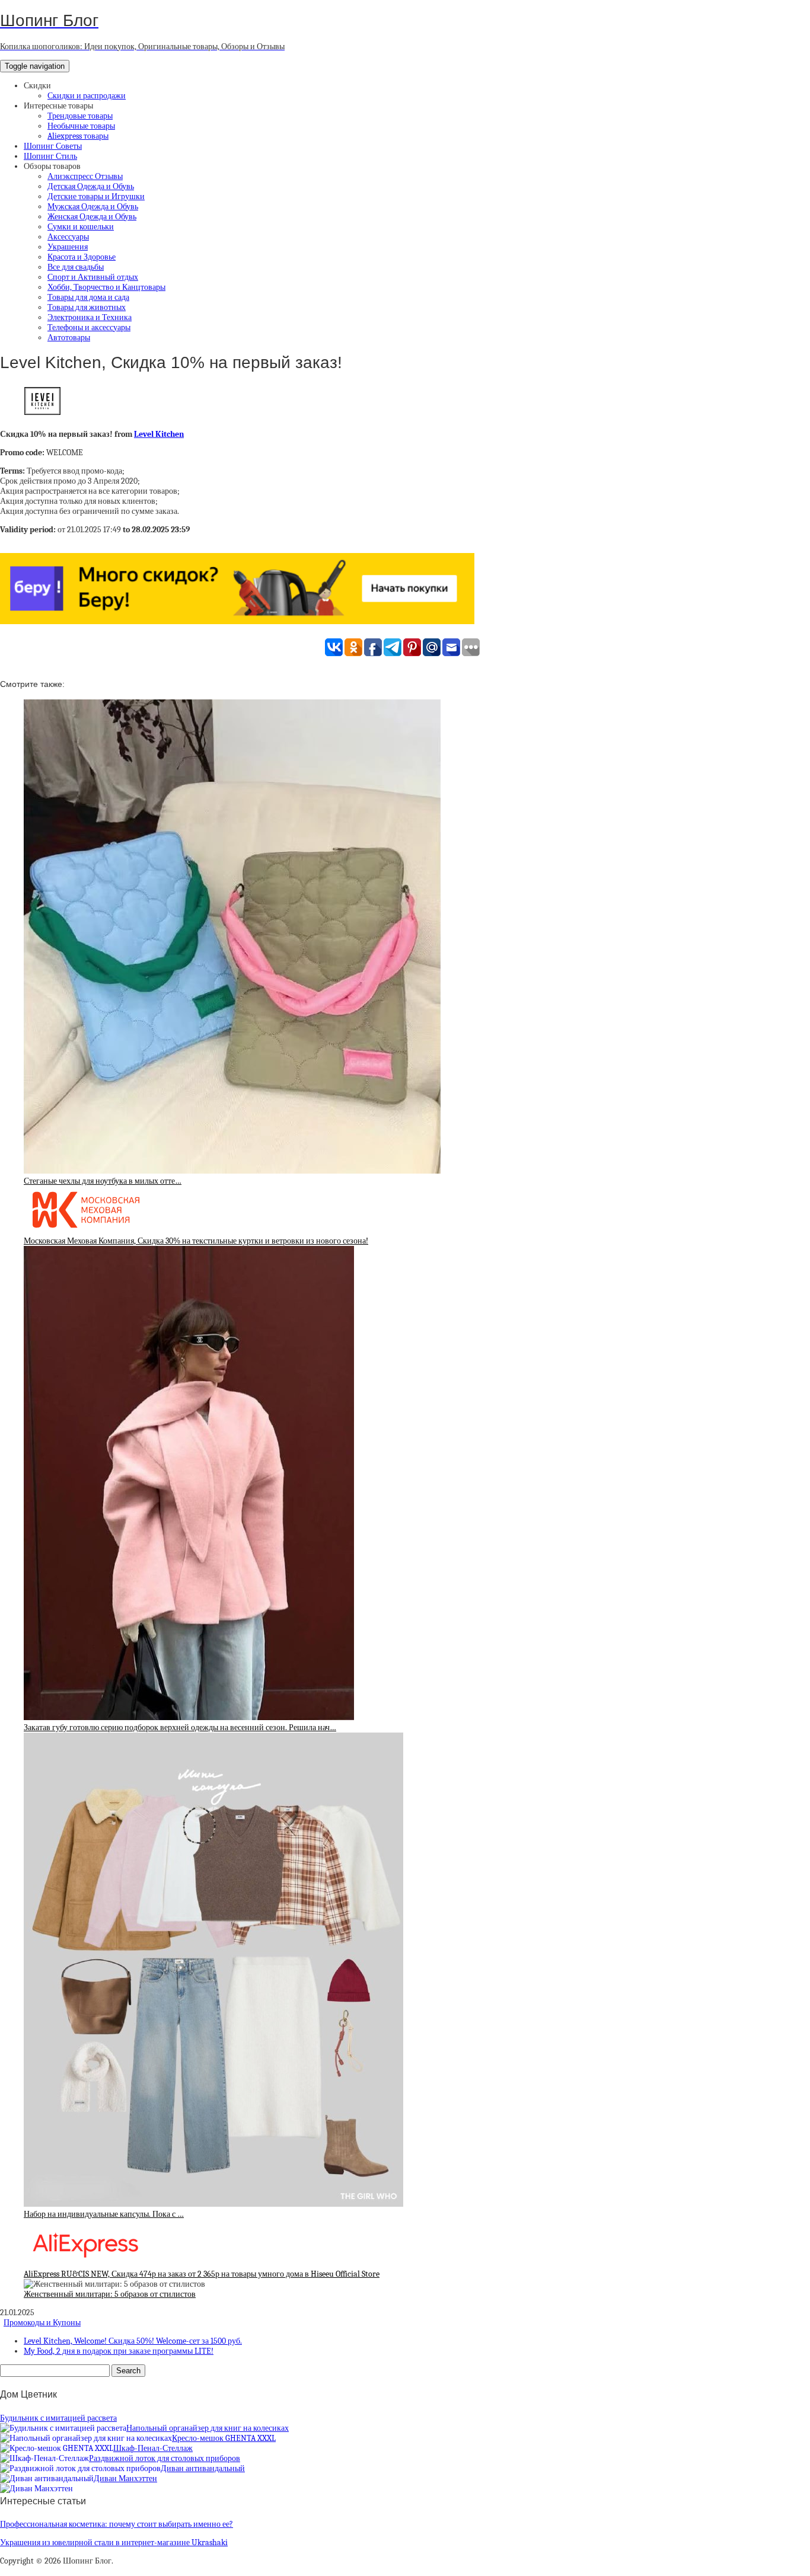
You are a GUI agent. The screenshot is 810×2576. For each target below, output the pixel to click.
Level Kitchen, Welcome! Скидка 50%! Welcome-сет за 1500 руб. (133, 2341)
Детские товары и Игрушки (96, 196)
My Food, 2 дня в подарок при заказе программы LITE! (119, 2351)
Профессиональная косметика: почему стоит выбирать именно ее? (117, 2524)
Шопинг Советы (53, 146)
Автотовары (69, 338)
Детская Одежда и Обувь (91, 186)
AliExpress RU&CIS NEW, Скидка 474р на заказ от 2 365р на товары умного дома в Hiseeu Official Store (202, 2274)
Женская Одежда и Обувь (92, 217)
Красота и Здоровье (82, 257)
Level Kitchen (159, 434)
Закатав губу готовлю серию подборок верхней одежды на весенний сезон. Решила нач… (180, 1728)
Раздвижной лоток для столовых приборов (165, 2458)
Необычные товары (81, 126)
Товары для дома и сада (88, 297)
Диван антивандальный (203, 2468)
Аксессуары (68, 237)
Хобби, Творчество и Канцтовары (106, 287)
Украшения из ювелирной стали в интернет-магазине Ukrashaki (114, 2543)
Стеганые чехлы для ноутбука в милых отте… (103, 1181)
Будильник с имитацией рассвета (58, 2418)
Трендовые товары (80, 116)
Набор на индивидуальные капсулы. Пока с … (104, 2214)
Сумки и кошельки (81, 227)
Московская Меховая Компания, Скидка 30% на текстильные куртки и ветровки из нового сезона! (196, 1241)
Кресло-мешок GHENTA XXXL (224, 2438)
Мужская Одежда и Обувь (93, 207)
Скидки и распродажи (87, 96)
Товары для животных (87, 307)
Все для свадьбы (76, 267)
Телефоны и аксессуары (89, 327)
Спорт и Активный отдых (93, 277)
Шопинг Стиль (50, 156)
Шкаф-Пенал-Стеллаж (153, 2448)
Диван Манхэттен (125, 2478)
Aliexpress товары (78, 136)
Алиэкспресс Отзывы (85, 176)
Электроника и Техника (90, 317)
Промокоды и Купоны (42, 2323)
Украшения (68, 247)
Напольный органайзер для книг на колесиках (208, 2428)
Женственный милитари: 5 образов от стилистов (110, 2294)
